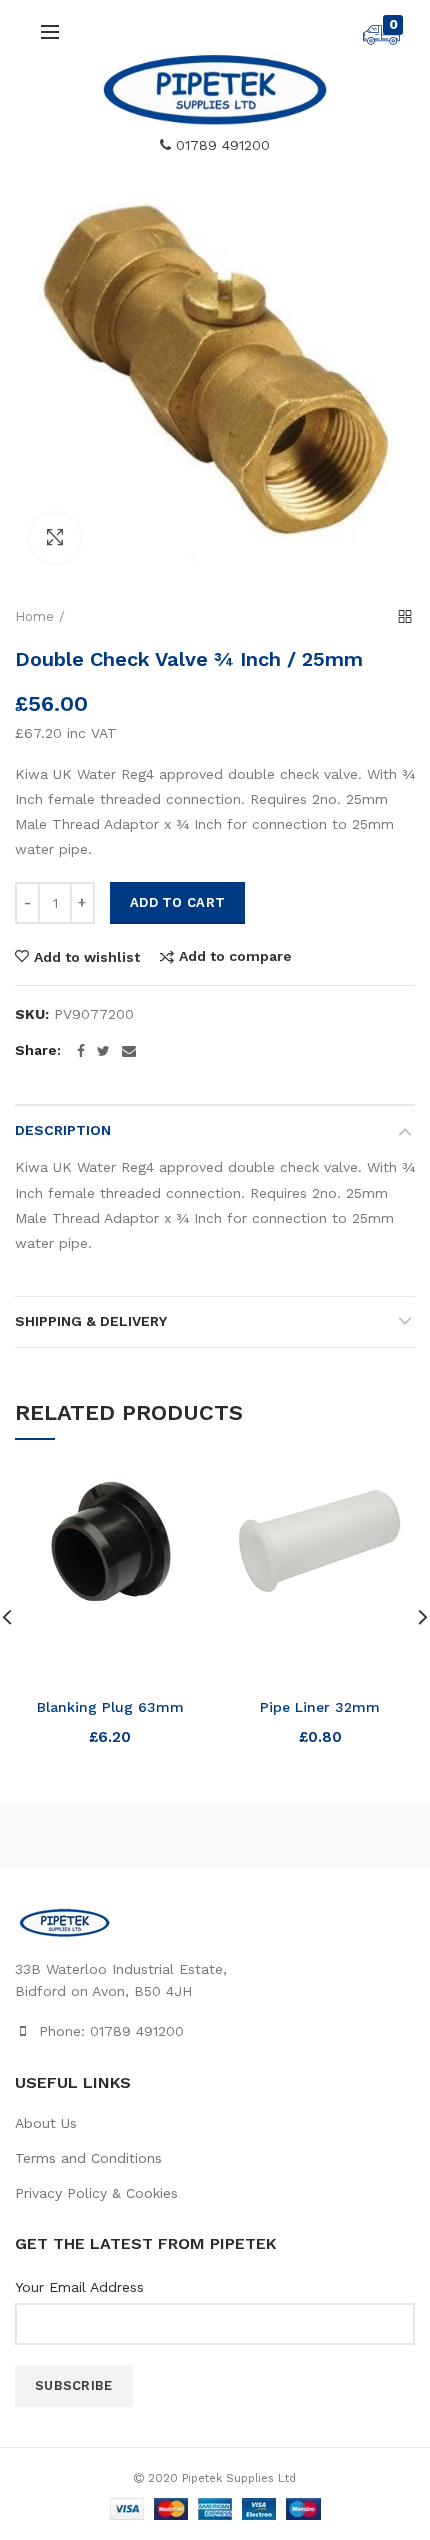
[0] (381, 40)
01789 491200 (220, 145)
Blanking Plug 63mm (110, 1707)
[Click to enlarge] (55, 538)
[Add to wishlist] (177, 1496)
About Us (46, 2123)
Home (34, 616)
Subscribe (74, 2385)
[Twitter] (103, 1051)
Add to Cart (177, 902)
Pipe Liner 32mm (320, 1707)
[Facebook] (81, 1051)
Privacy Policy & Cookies (96, 2193)
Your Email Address (79, 2287)
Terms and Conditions (88, 2158)
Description (63, 1130)
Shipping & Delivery (91, 1321)
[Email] (129, 1051)
